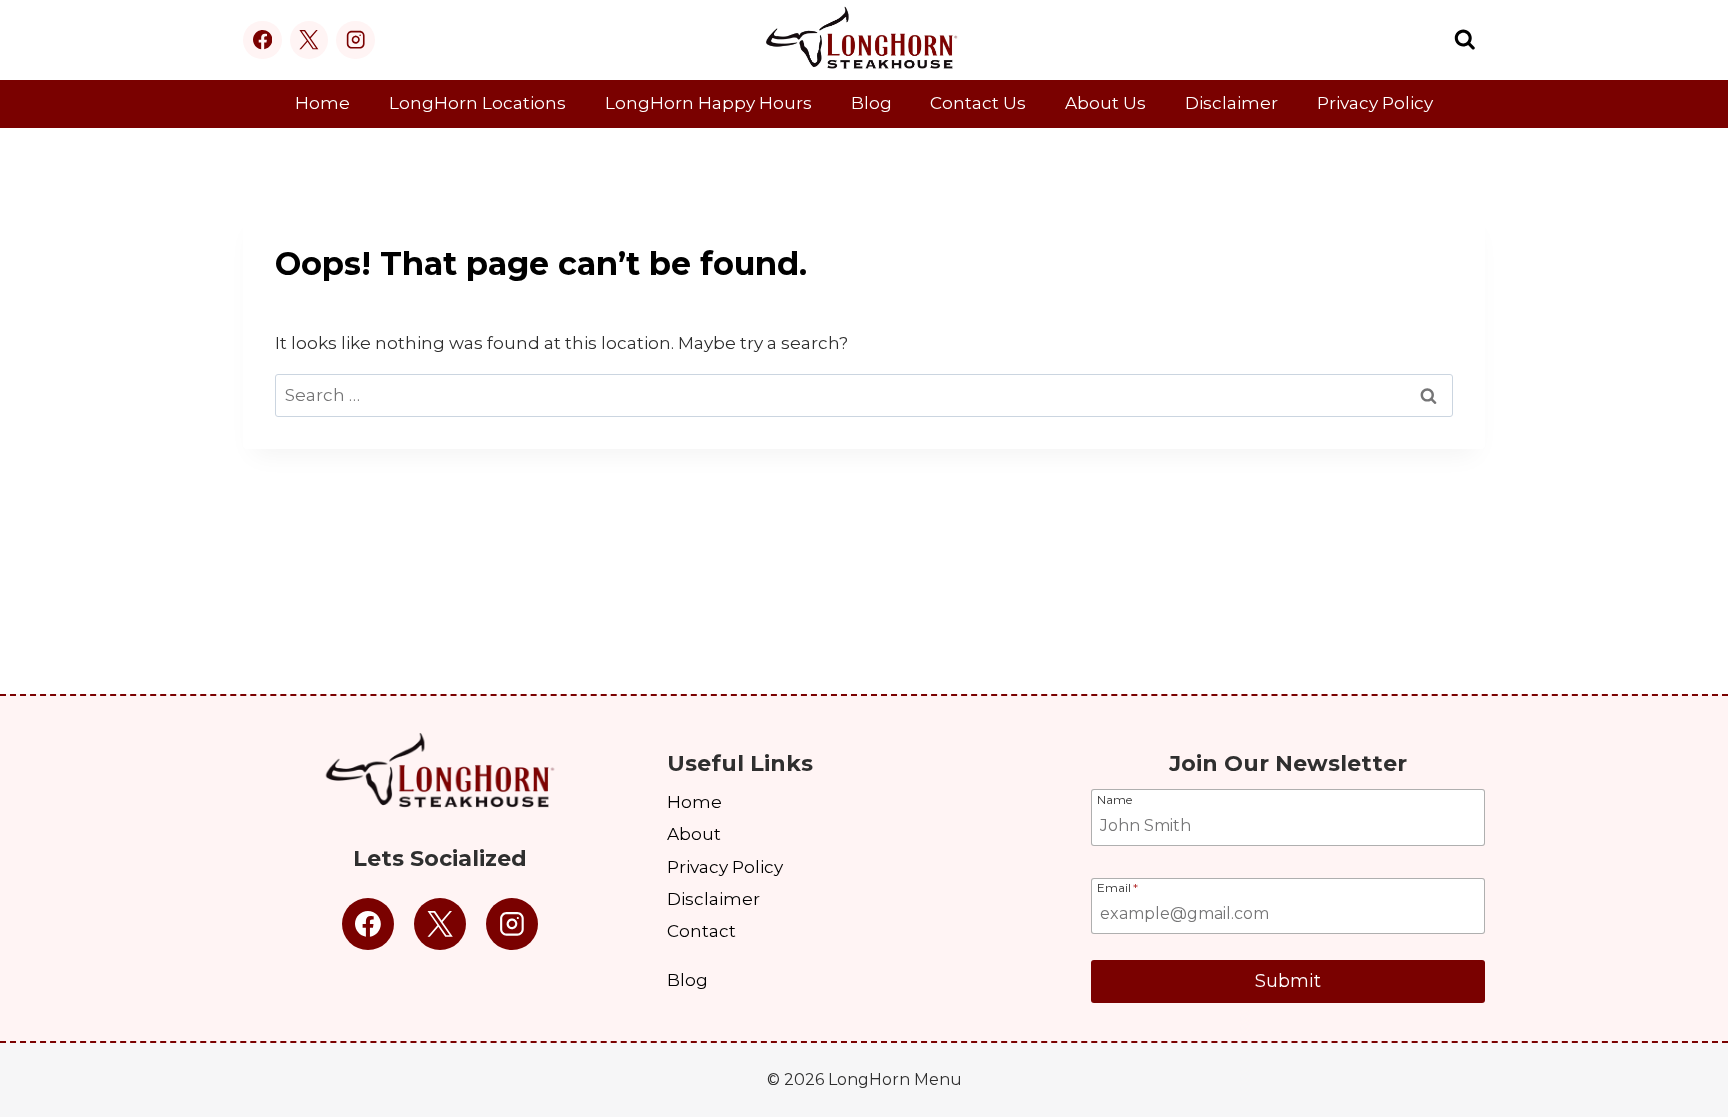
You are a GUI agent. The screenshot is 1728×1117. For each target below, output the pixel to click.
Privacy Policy (1375, 103)
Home (322, 103)
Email (1117, 887)
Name (1114, 799)
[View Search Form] (1465, 40)
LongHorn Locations (477, 103)
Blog (871, 103)
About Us (1105, 103)
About (694, 834)
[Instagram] (355, 40)
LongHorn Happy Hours (708, 103)
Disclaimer (1231, 103)
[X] (309, 40)
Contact (701, 931)
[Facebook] (262, 40)
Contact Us (978, 103)
